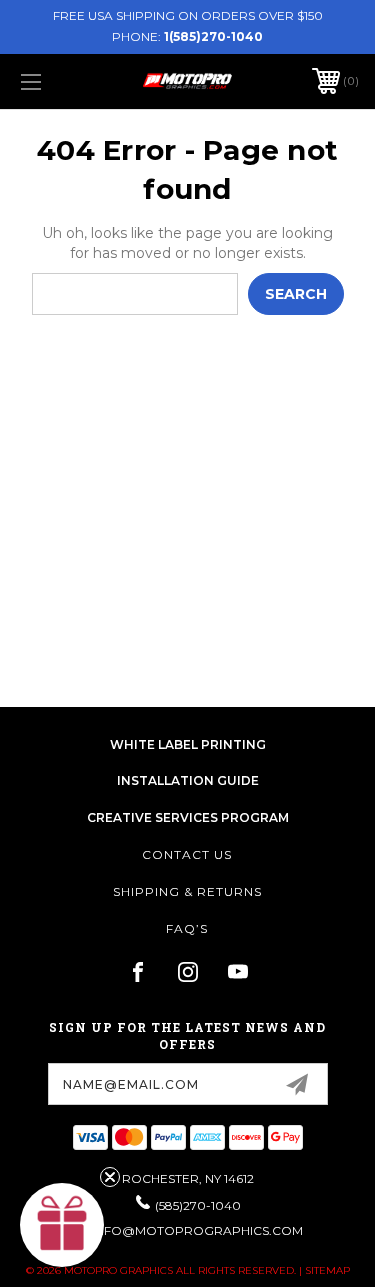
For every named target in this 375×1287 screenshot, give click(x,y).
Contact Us (187, 854)
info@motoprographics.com (197, 1230)
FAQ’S (187, 928)
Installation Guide (188, 780)
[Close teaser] (110, 1177)
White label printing (188, 744)
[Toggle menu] (54, 81)
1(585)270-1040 (213, 36)
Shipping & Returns (187, 891)
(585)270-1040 (198, 1205)
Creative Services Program (188, 817)
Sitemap (327, 1270)
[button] (62, 1225)
